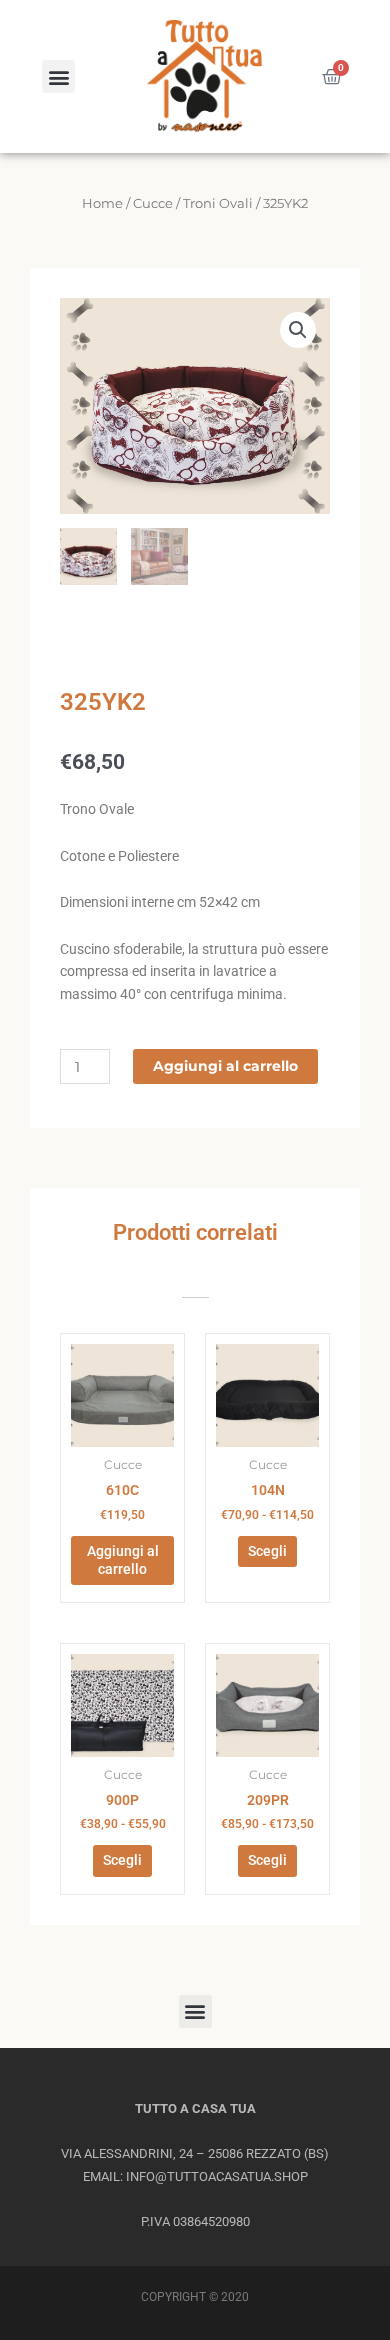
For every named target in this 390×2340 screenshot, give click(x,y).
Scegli (267, 1551)
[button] (58, 76)
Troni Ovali (218, 203)
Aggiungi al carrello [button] (123, 1560)
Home (102, 203)
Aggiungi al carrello (225, 1066)
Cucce (153, 203)
